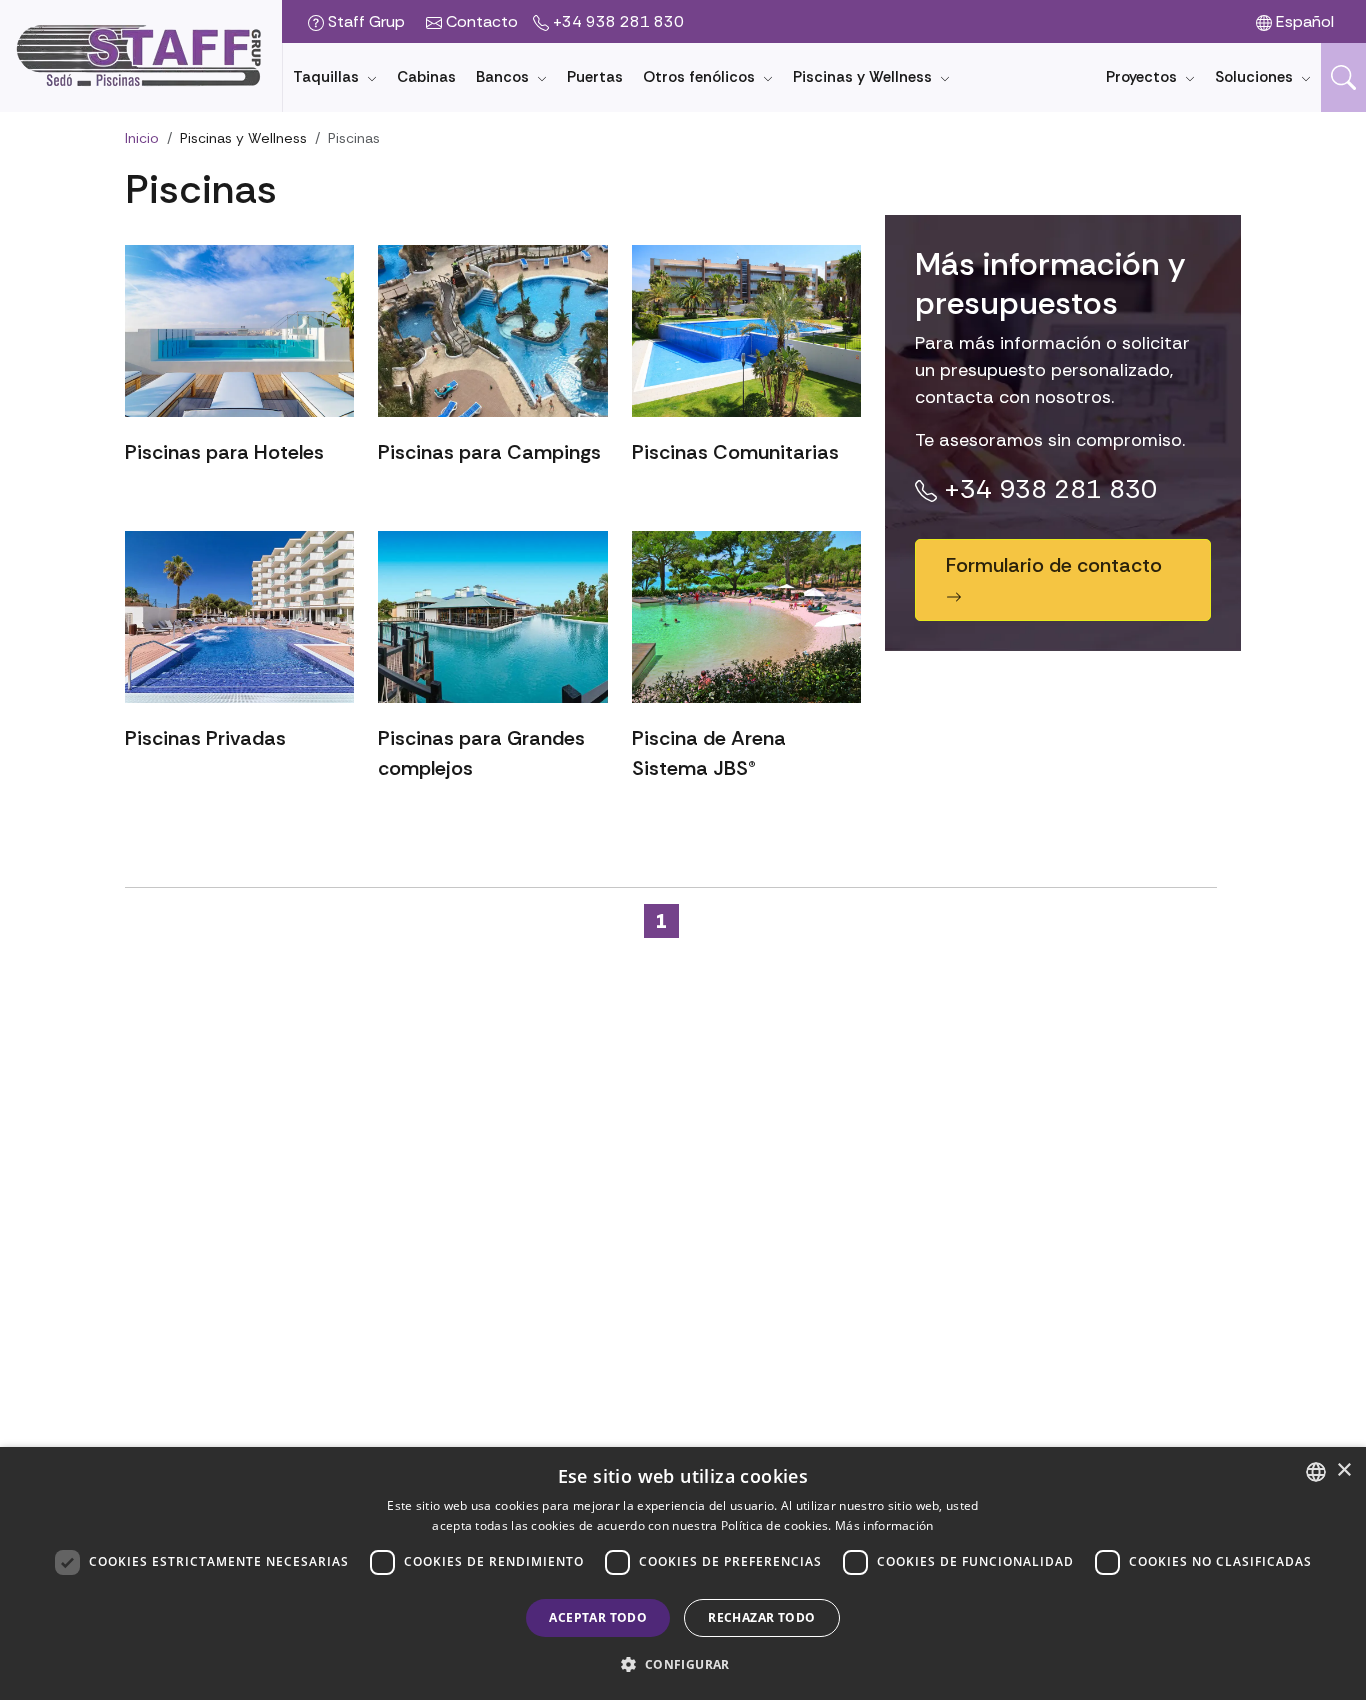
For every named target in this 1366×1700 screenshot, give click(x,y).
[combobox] (1316, 1472)
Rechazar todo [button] (761, 1617)
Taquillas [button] (328, 77)
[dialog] (683, 1573)
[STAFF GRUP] (141, 56)
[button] (1343, 77)
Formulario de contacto (1054, 565)
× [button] (1343, 1470)
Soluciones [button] (1256, 77)
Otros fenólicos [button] (701, 77)
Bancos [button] (504, 77)
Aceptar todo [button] (598, 1617)
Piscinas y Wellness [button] (864, 77)
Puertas (595, 77)
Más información (884, 1525)
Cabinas (426, 77)
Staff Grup (364, 21)
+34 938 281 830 (616, 21)
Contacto (480, 21)
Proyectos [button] (1143, 77)
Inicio (142, 138)
